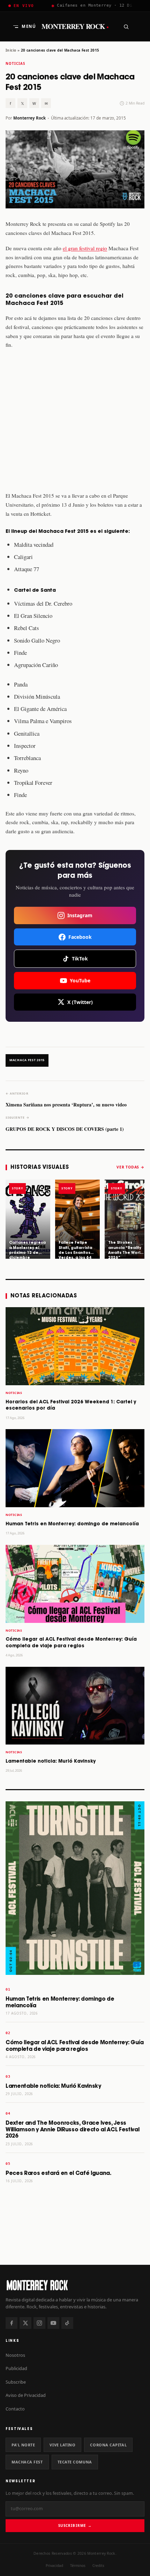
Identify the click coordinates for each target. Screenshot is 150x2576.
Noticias (15, 64)
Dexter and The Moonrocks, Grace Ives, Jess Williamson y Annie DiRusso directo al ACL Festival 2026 (72, 2130)
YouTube (80, 980)
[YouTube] (53, 2323)
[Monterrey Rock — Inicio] (75, 2285)
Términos (78, 2566)
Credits (98, 2566)
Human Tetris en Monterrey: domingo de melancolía (72, 1524)
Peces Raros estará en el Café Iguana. (58, 2173)
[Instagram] (39, 2323)
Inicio (11, 50)
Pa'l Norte (23, 2445)
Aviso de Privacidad (26, 2395)
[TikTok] (67, 2323)
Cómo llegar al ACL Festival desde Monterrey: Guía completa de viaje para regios (75, 2046)
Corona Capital (108, 2445)
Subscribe (16, 2382)
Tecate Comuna (75, 2462)
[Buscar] (126, 26)
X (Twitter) (80, 1002)
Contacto (15, 2409)
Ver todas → (130, 1167)
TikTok (80, 959)
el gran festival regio (85, 248)
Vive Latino (62, 2445)
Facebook (80, 937)
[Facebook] (12, 2323)
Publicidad (16, 2368)
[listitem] (28, 1219)
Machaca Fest (27, 2462)
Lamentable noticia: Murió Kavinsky (51, 1761)
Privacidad (54, 2566)
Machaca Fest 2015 (27, 1060)
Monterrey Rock (75, 26)
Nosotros (15, 2355)
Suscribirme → (75, 2525)
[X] (25, 2323)
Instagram (80, 915)
